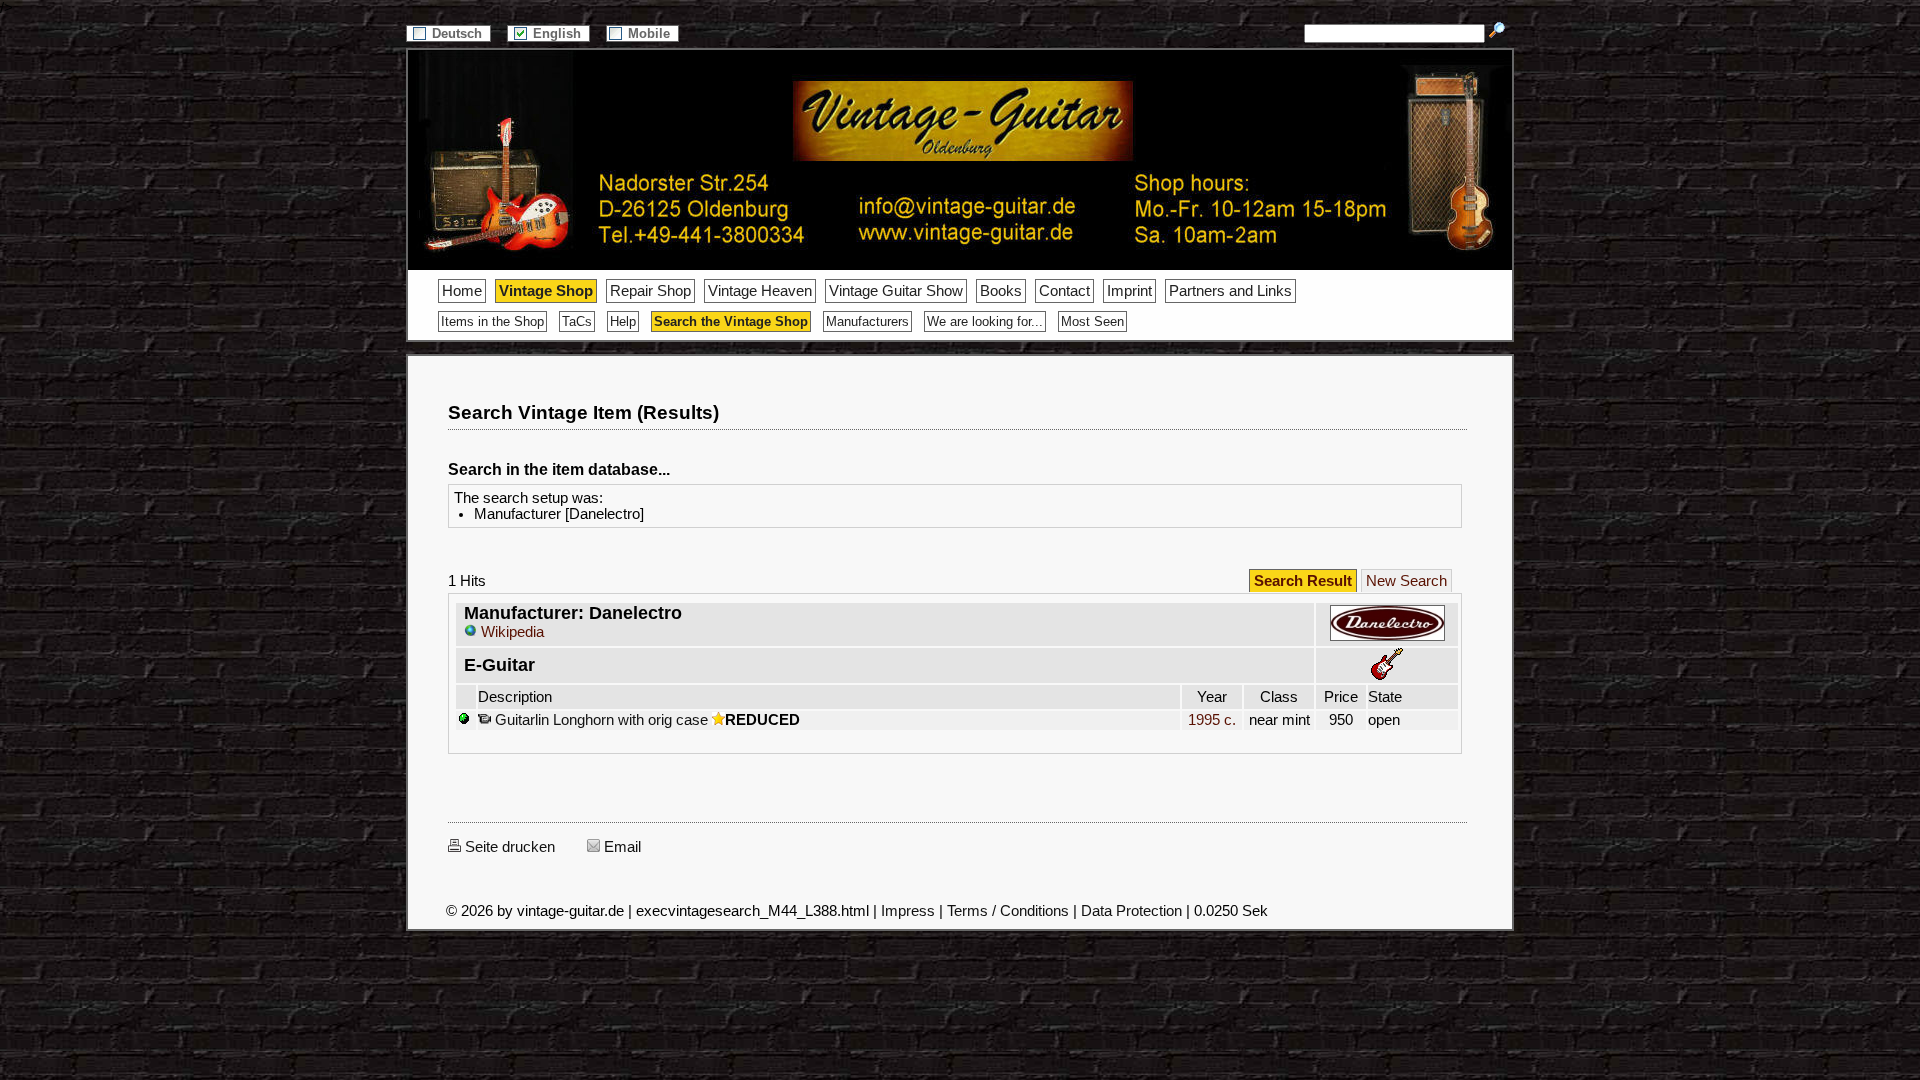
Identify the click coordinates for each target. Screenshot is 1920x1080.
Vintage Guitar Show (896, 291)
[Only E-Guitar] (1387, 675)
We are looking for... (985, 321)
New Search (1406, 581)
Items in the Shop (492, 321)
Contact (1064, 291)
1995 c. (1212, 720)
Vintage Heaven (760, 291)
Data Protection (1131, 911)
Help (623, 321)
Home (462, 291)
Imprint (1129, 291)
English (559, 33)
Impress (908, 911)
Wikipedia (510, 632)
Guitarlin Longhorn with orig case (599, 720)
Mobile (651, 33)
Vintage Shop (546, 291)
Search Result (1303, 581)
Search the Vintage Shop (731, 321)
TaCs (577, 321)
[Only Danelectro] (1387, 638)
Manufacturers (867, 321)
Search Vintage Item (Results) (583, 412)
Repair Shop (650, 291)
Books (1001, 291)
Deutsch (459, 33)
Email (620, 847)
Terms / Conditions (1008, 911)
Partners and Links (1230, 291)
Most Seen (1092, 321)
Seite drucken (508, 847)
